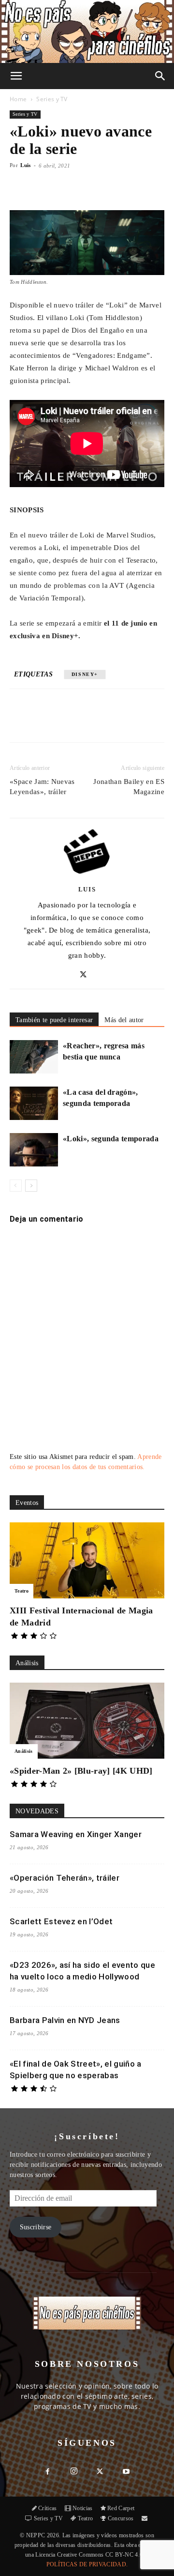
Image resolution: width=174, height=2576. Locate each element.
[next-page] (31, 1186)
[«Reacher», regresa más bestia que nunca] (34, 1057)
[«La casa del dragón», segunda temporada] (34, 1103)
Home (18, 99)
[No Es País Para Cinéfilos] (87, 31)
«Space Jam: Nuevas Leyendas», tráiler (42, 787)
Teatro (22, 1591)
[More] (121, 187)
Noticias (83, 2508)
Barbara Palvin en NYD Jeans (65, 2020)
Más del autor (124, 1020)
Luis (25, 165)
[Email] (116, 722)
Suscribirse (36, 2227)
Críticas (48, 2508)
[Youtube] (126, 2472)
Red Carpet (121, 2508)
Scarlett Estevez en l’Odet (61, 1921)
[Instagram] (74, 2472)
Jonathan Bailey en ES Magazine (129, 787)
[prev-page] (16, 1186)
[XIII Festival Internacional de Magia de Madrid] (87, 1560)
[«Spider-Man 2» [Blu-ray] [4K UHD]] (87, 1721)
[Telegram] (139, 722)
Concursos (121, 2518)
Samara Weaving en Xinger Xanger (76, 1834)
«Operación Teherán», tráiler (65, 1878)
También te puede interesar (54, 1020)
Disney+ (85, 674)
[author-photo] (87, 875)
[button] (16, 76)
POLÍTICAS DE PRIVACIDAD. (87, 2564)
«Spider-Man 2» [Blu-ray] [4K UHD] (81, 1771)
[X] (72, 722)
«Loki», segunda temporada (111, 1139)
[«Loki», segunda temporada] (34, 1150)
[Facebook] (50, 722)
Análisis (24, 1751)
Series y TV (52, 99)
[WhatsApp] (94, 722)
